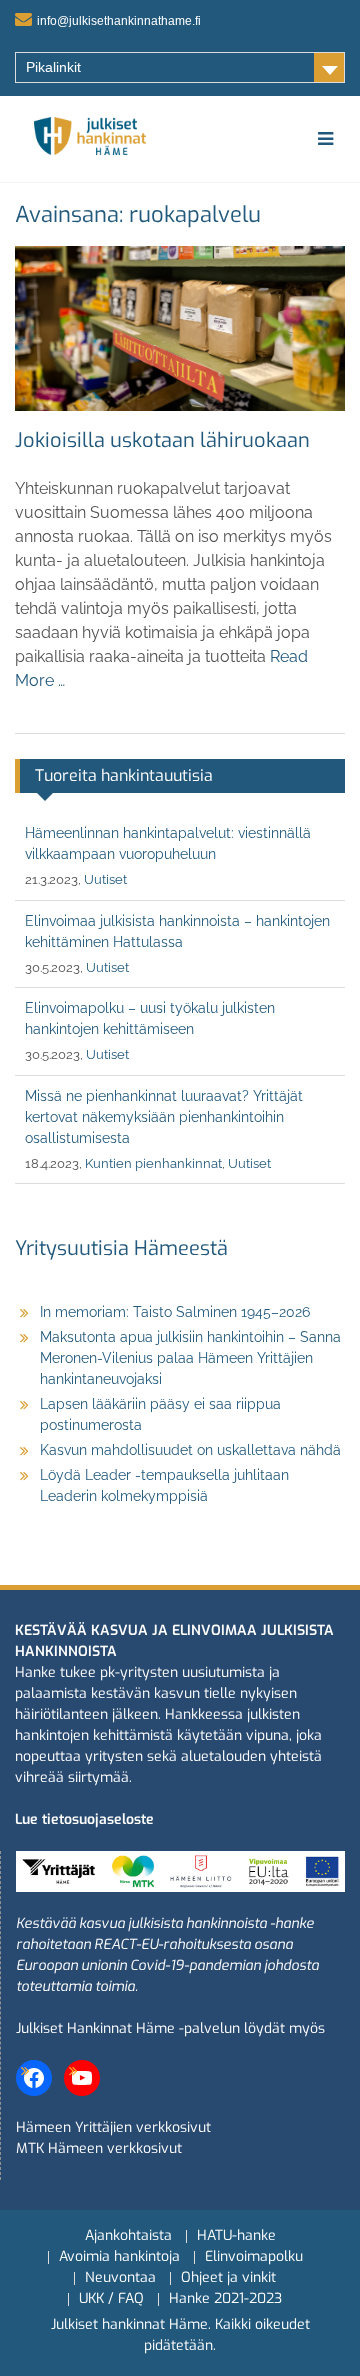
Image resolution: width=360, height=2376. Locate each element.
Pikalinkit (53, 67)
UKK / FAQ (111, 2299)
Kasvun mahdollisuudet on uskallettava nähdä (190, 1450)
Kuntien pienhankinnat (153, 1163)
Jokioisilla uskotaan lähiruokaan (162, 440)
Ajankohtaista (128, 2236)
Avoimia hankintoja (119, 2257)
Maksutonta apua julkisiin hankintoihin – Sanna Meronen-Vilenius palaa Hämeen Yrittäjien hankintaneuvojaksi (190, 1358)
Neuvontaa (120, 2278)
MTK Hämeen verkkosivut (99, 2148)
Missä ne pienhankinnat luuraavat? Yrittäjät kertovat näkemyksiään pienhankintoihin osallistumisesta (164, 1117)
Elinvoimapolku (254, 2257)
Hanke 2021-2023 (225, 2299)
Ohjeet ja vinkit (228, 2278)
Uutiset (105, 879)
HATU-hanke (236, 2236)
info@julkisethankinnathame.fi (119, 21)
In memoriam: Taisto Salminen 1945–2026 (175, 1312)
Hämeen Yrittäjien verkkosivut (113, 2127)
